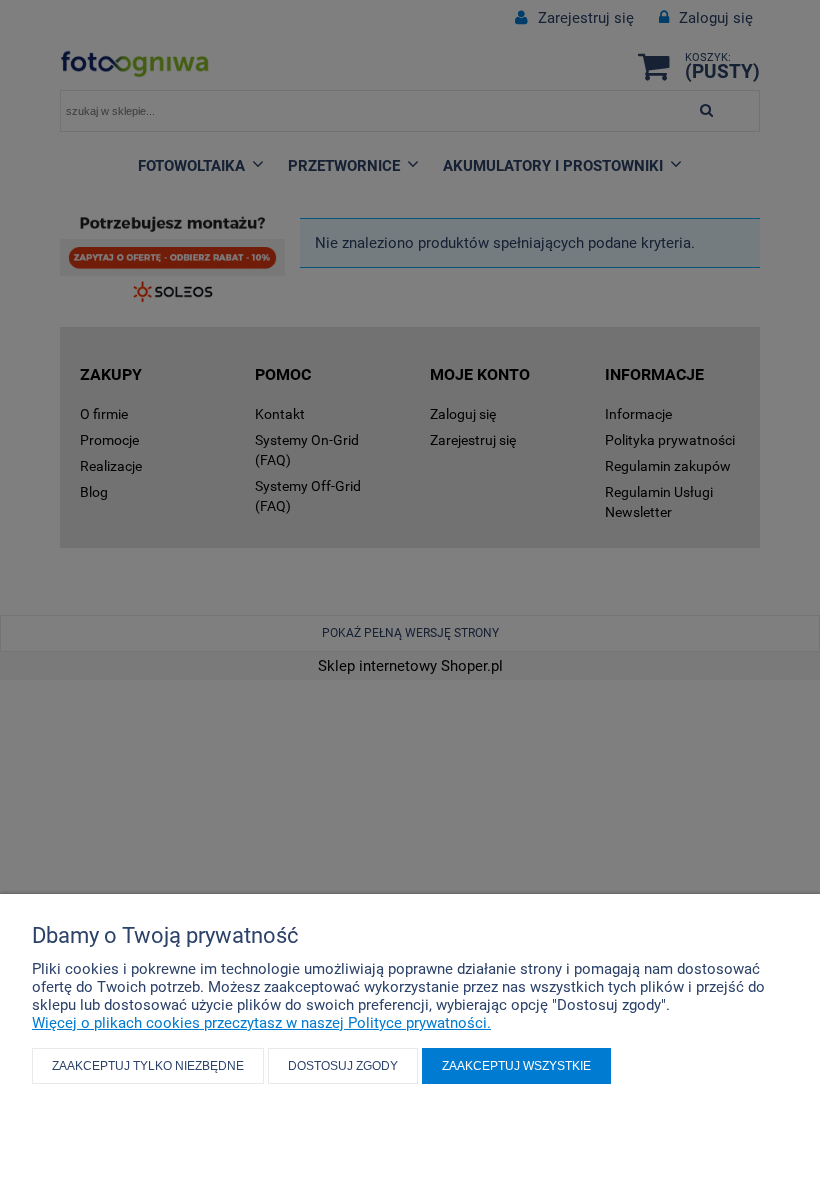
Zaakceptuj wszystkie (516, 1066)
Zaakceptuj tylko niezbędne (148, 1066)
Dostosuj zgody (343, 1066)
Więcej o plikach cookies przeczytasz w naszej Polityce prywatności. (261, 1023)
